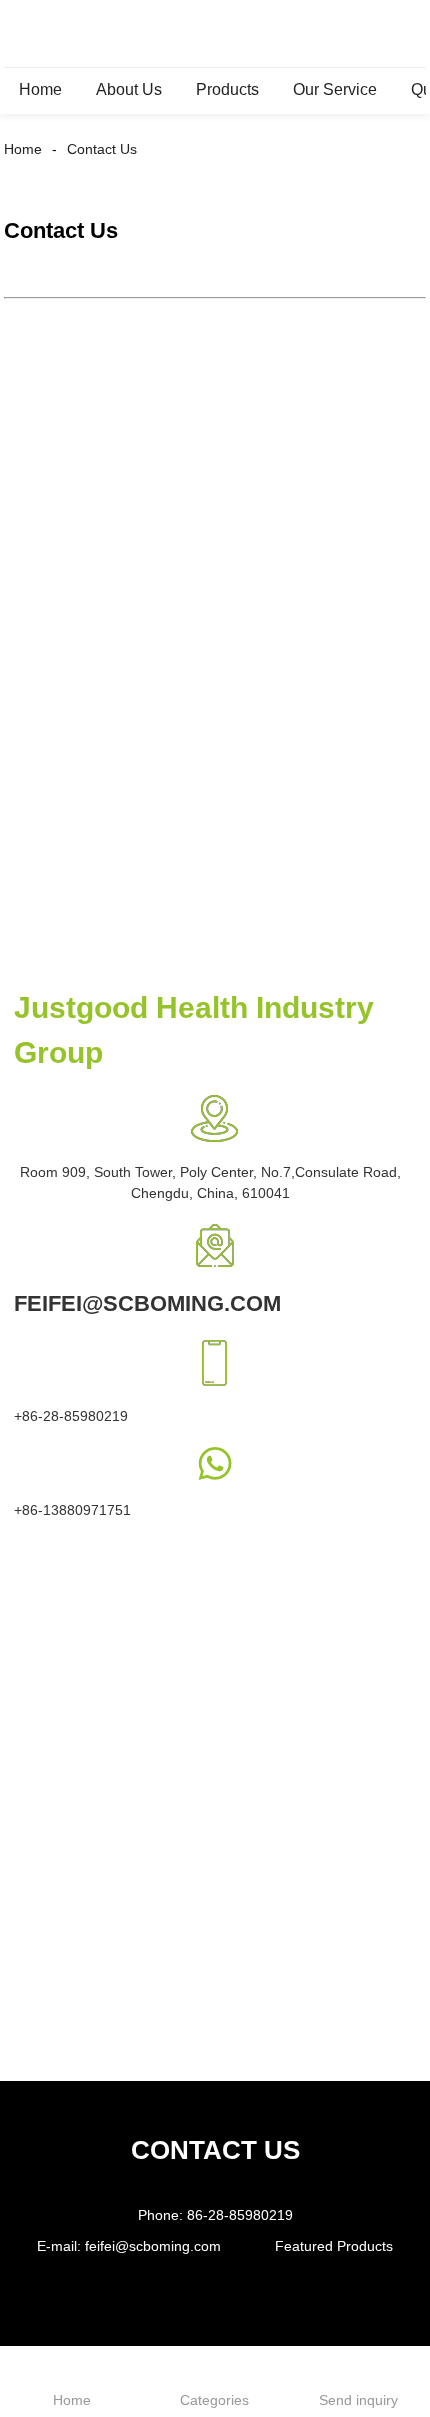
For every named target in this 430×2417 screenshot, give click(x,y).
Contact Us (102, 149)
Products (227, 89)
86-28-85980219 (240, 2215)
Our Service (335, 89)
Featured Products (334, 2246)
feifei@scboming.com (153, 2246)
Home (40, 89)
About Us (129, 89)
